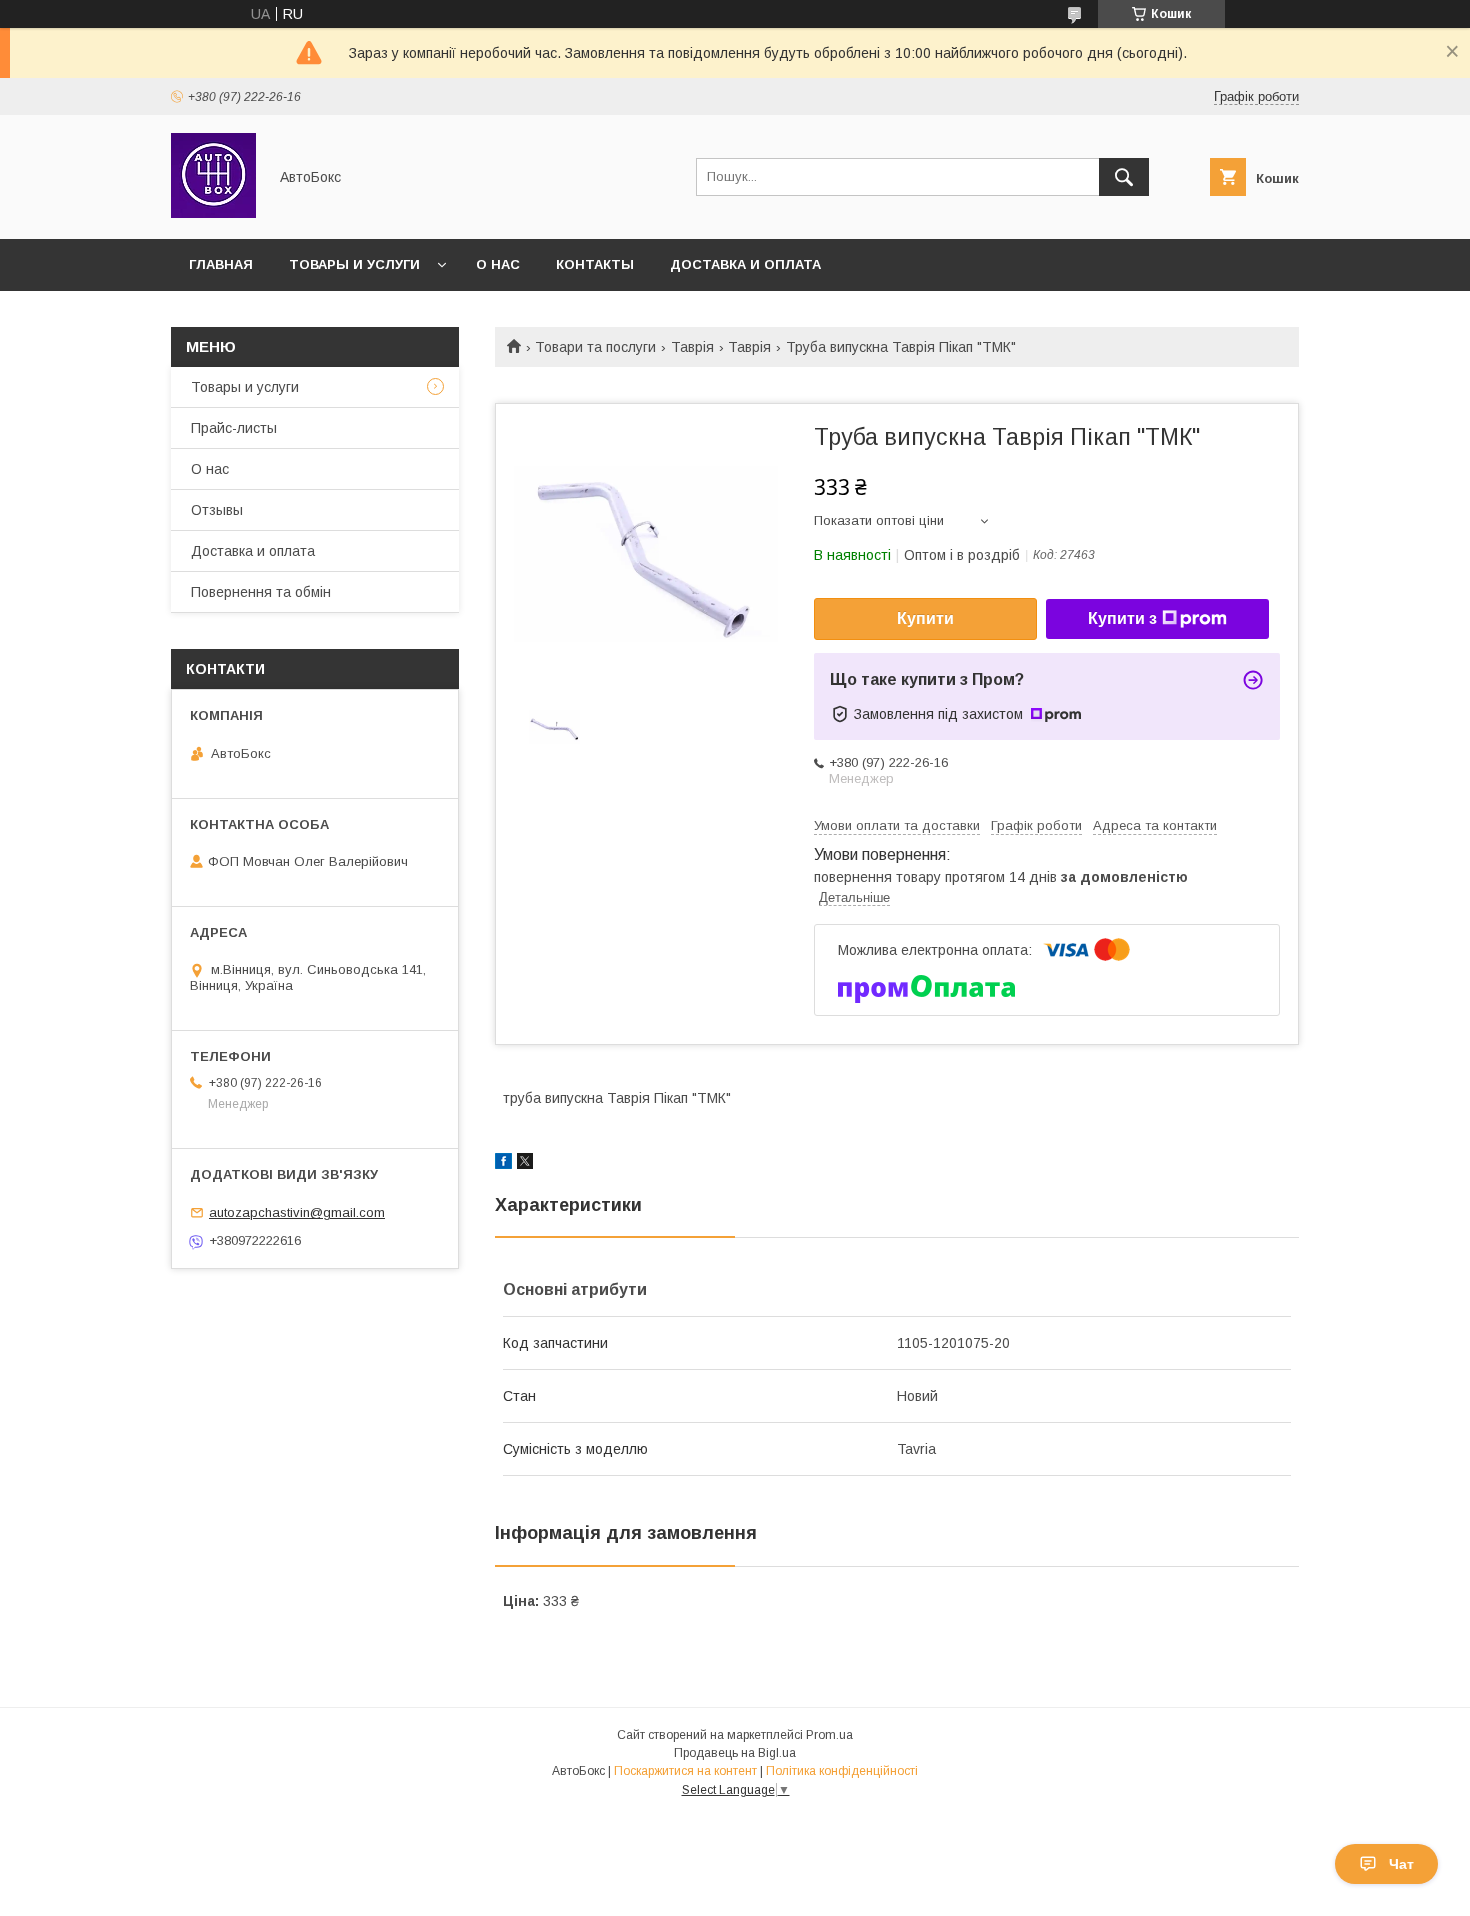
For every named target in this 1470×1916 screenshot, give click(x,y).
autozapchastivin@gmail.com (297, 1212)
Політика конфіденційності (842, 1771)
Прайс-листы (234, 428)
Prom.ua (829, 1735)
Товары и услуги (354, 264)
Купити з (1122, 618)
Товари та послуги (595, 347)
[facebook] (503, 1164)
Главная (221, 264)
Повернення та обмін (261, 592)
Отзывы (217, 510)
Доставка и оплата (745, 264)
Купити (925, 618)
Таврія (692, 347)
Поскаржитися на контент (685, 1771)
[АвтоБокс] (213, 213)
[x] (525, 1164)
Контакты (595, 264)
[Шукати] (1124, 177)
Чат (1401, 1864)
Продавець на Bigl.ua (735, 1753)
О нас (498, 264)
